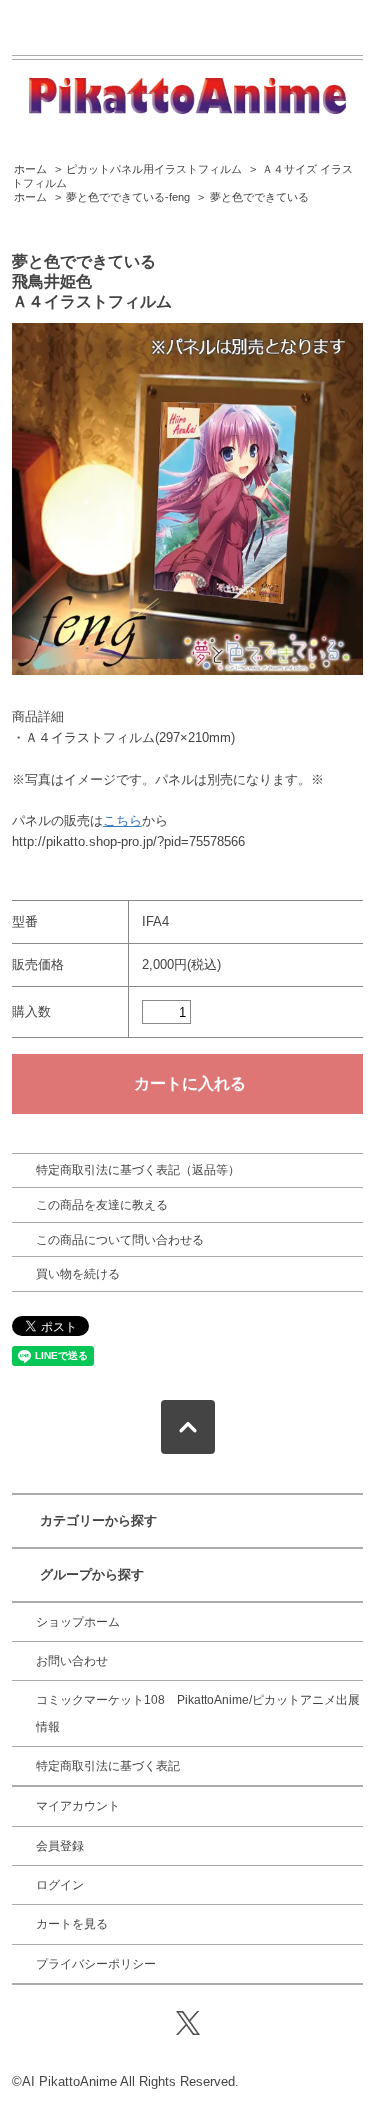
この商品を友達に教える (102, 1205)
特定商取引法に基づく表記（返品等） (138, 1170)
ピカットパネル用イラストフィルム (154, 169)
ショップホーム (78, 1622)
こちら (122, 820)
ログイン (60, 1885)
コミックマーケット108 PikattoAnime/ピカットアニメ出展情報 (198, 1713)
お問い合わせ (72, 1661)
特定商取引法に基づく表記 (108, 1766)
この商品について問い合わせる (120, 1240)
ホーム (30, 169)
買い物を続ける (78, 1274)
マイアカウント (78, 1806)
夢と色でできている (259, 197)
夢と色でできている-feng (128, 197)
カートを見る (72, 1924)
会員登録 (60, 1846)
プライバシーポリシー (96, 1964)
